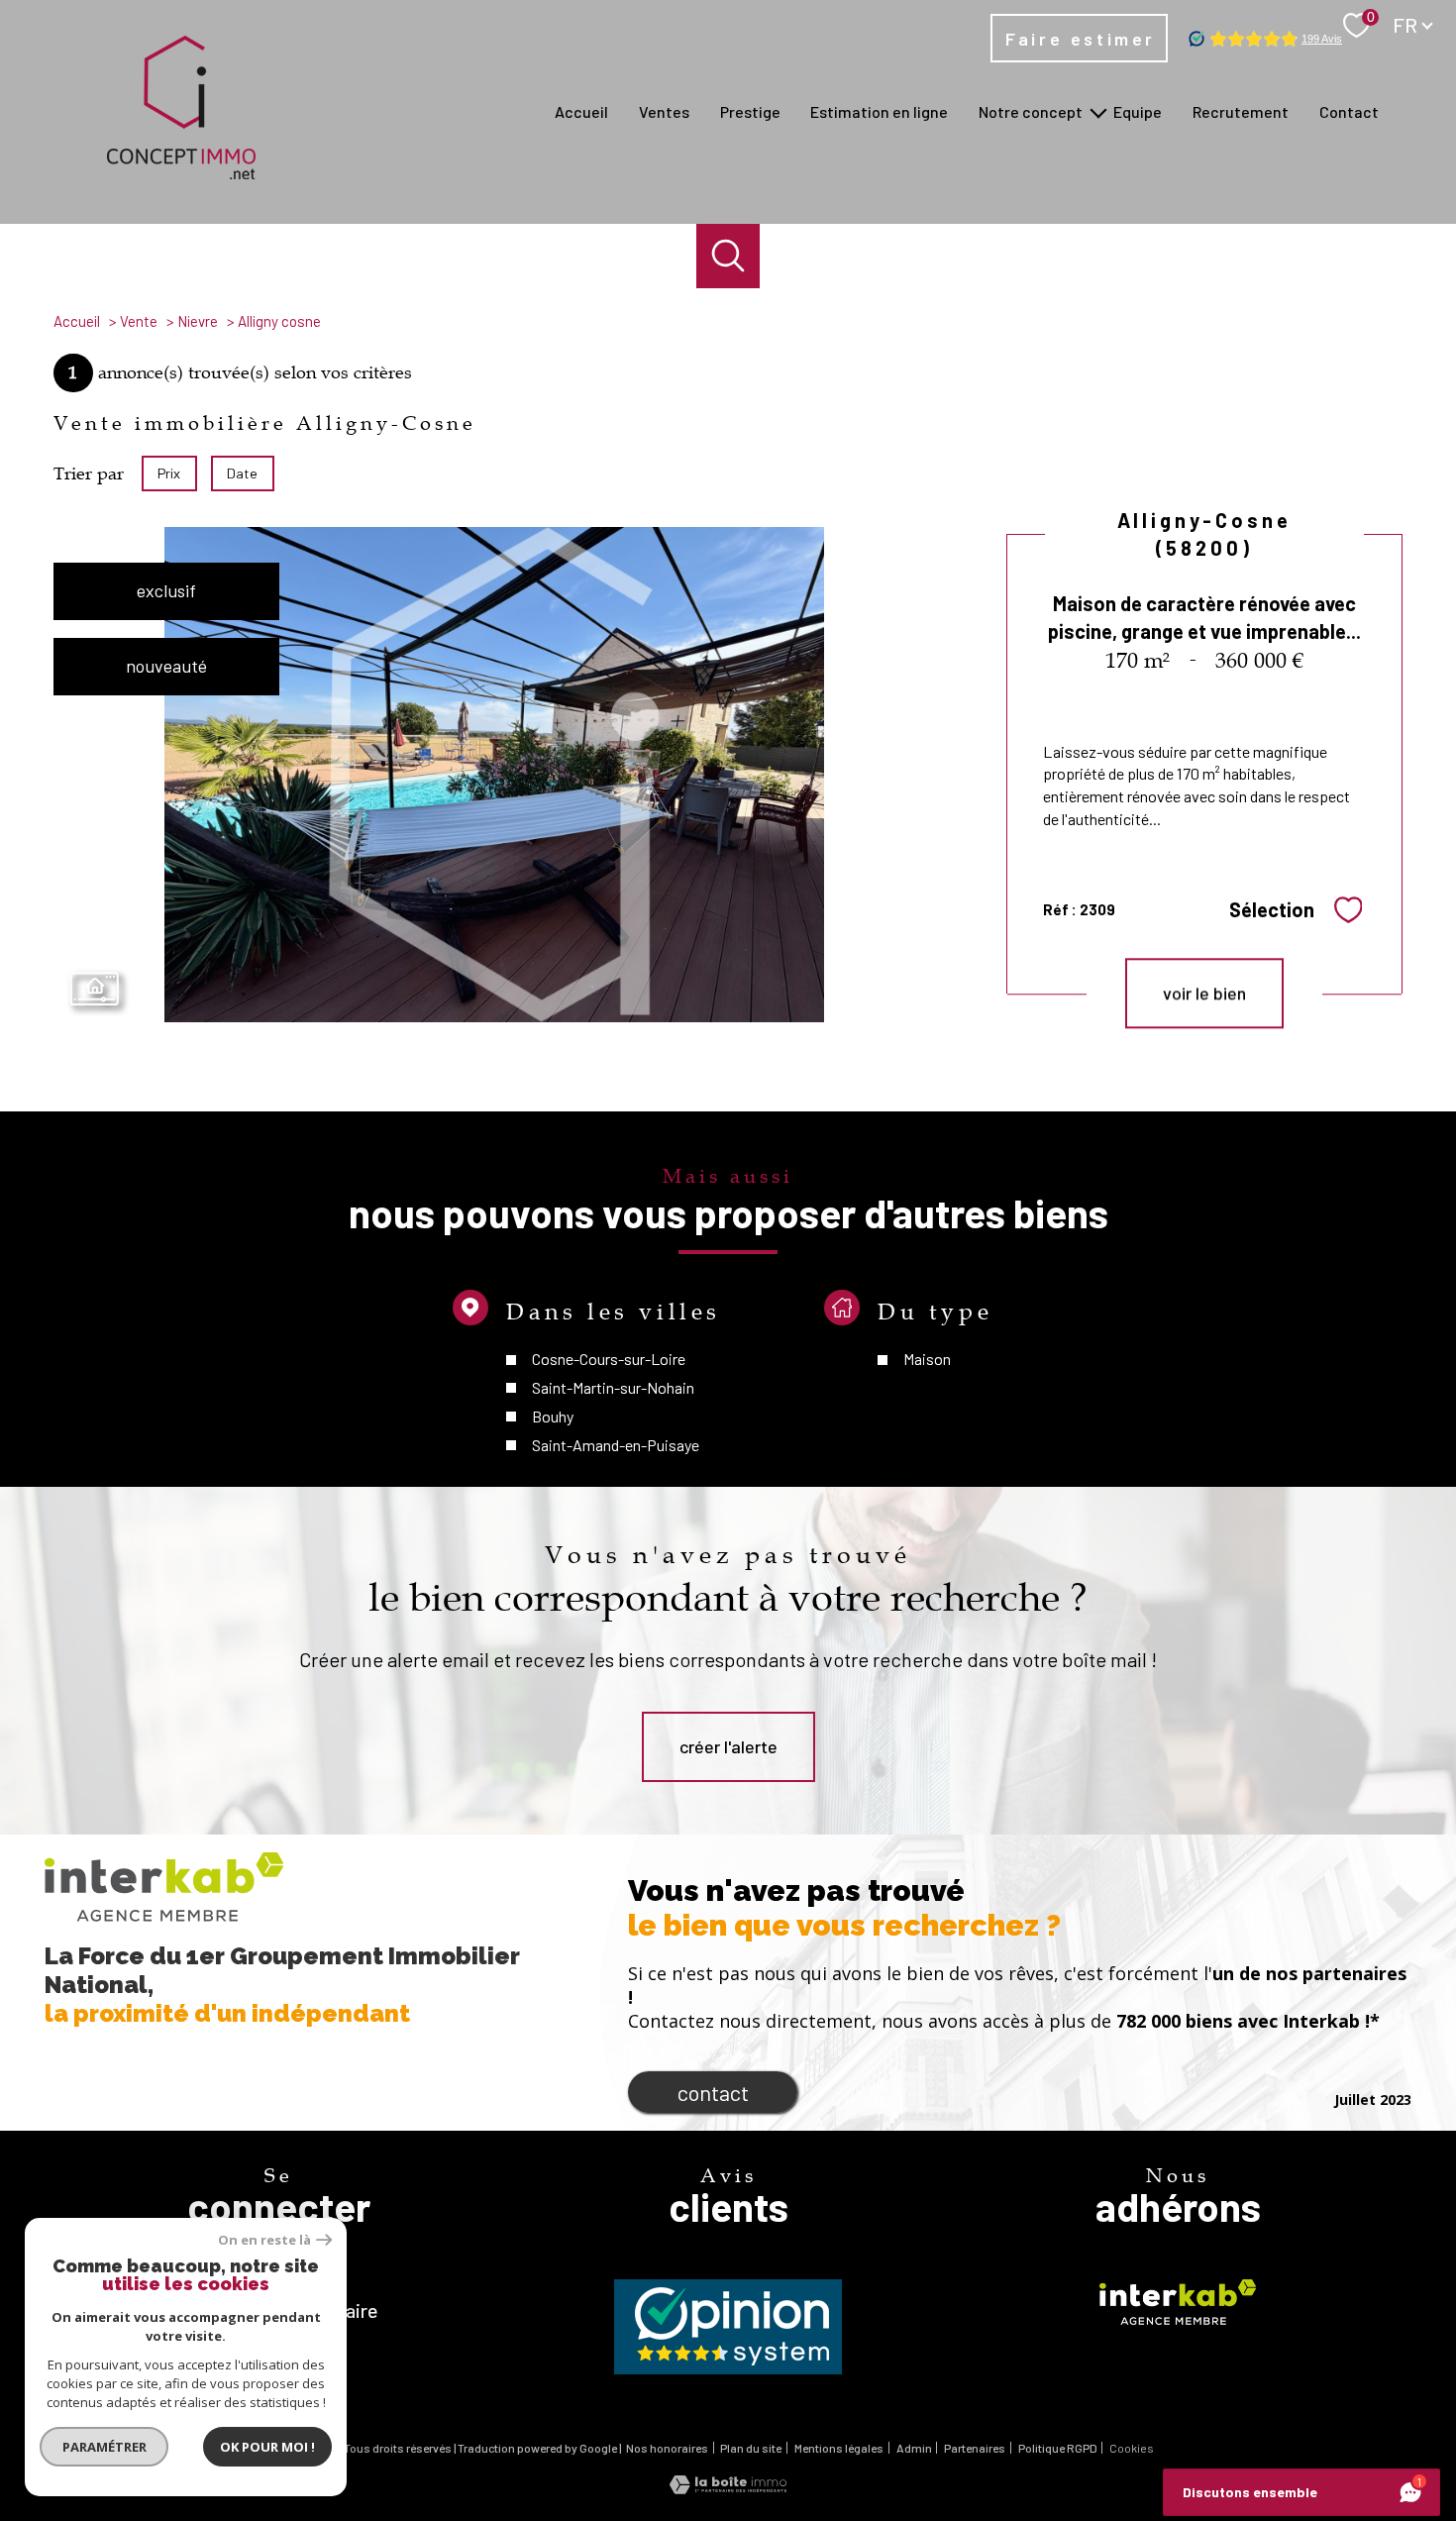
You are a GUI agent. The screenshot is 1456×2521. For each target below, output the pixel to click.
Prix (169, 473)
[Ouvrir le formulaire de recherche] (728, 256)
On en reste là (264, 2240)
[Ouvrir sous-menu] (1098, 112)
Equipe (1138, 111)
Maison (926, 1360)
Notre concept (1031, 111)
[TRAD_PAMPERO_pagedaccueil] (181, 172)
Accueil (581, 111)
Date (243, 473)
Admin (914, 2448)
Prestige (750, 111)
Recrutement (1241, 111)
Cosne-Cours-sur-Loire (609, 1360)
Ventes (664, 111)
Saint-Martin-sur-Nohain (613, 1387)
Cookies (1132, 2448)
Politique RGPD (1058, 2448)
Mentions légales (839, 2448)
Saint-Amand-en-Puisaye (616, 1445)
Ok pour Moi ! (267, 2447)
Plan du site (751, 2448)
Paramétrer (104, 2447)
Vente (139, 321)
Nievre (198, 321)
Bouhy (553, 1416)
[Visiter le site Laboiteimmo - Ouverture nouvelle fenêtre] (728, 2487)
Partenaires (975, 2448)
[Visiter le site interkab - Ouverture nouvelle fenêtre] (1178, 2302)
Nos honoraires (667, 2448)
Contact (1349, 111)
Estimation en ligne (879, 111)
